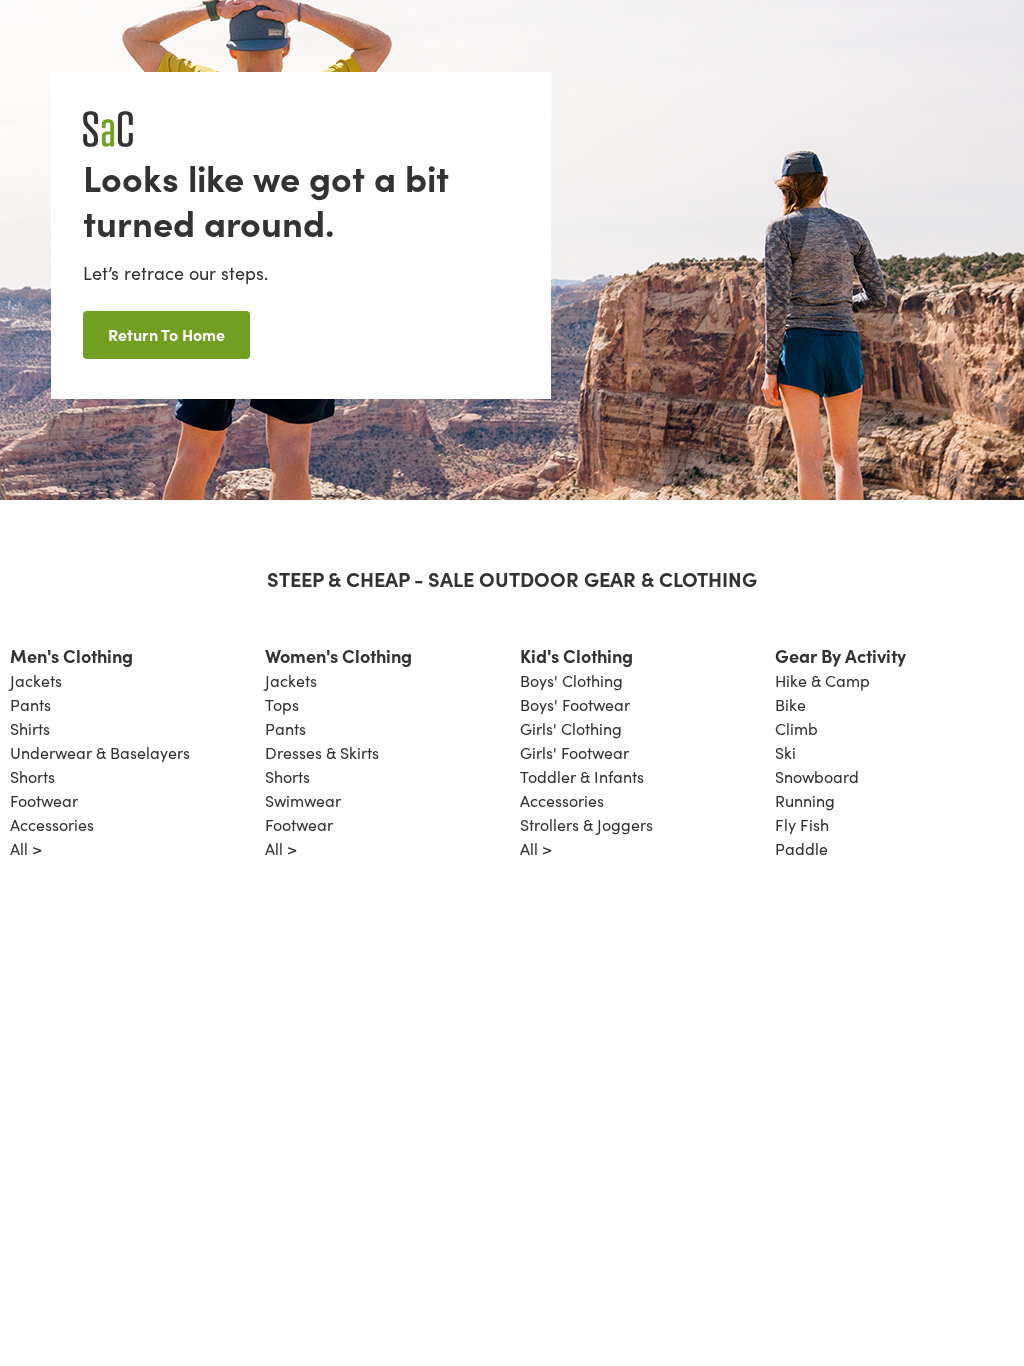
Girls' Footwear (574, 752)
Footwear (44, 800)
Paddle (801, 848)
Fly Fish (802, 824)
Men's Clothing (71, 655)
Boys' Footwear (575, 704)
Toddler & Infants (582, 776)
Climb (796, 728)
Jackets (36, 680)
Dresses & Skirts (322, 752)
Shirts (30, 728)
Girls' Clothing (571, 728)
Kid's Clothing (576, 655)
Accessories (52, 824)
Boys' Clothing (571, 680)
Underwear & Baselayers (100, 752)
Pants (30, 704)
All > (26, 848)
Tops (282, 704)
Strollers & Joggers (586, 824)
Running (805, 800)
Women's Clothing (338, 655)
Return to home (166, 334)
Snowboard (817, 776)
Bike (790, 704)
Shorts (32, 776)
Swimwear (303, 800)
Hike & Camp (822, 680)
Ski (785, 752)
